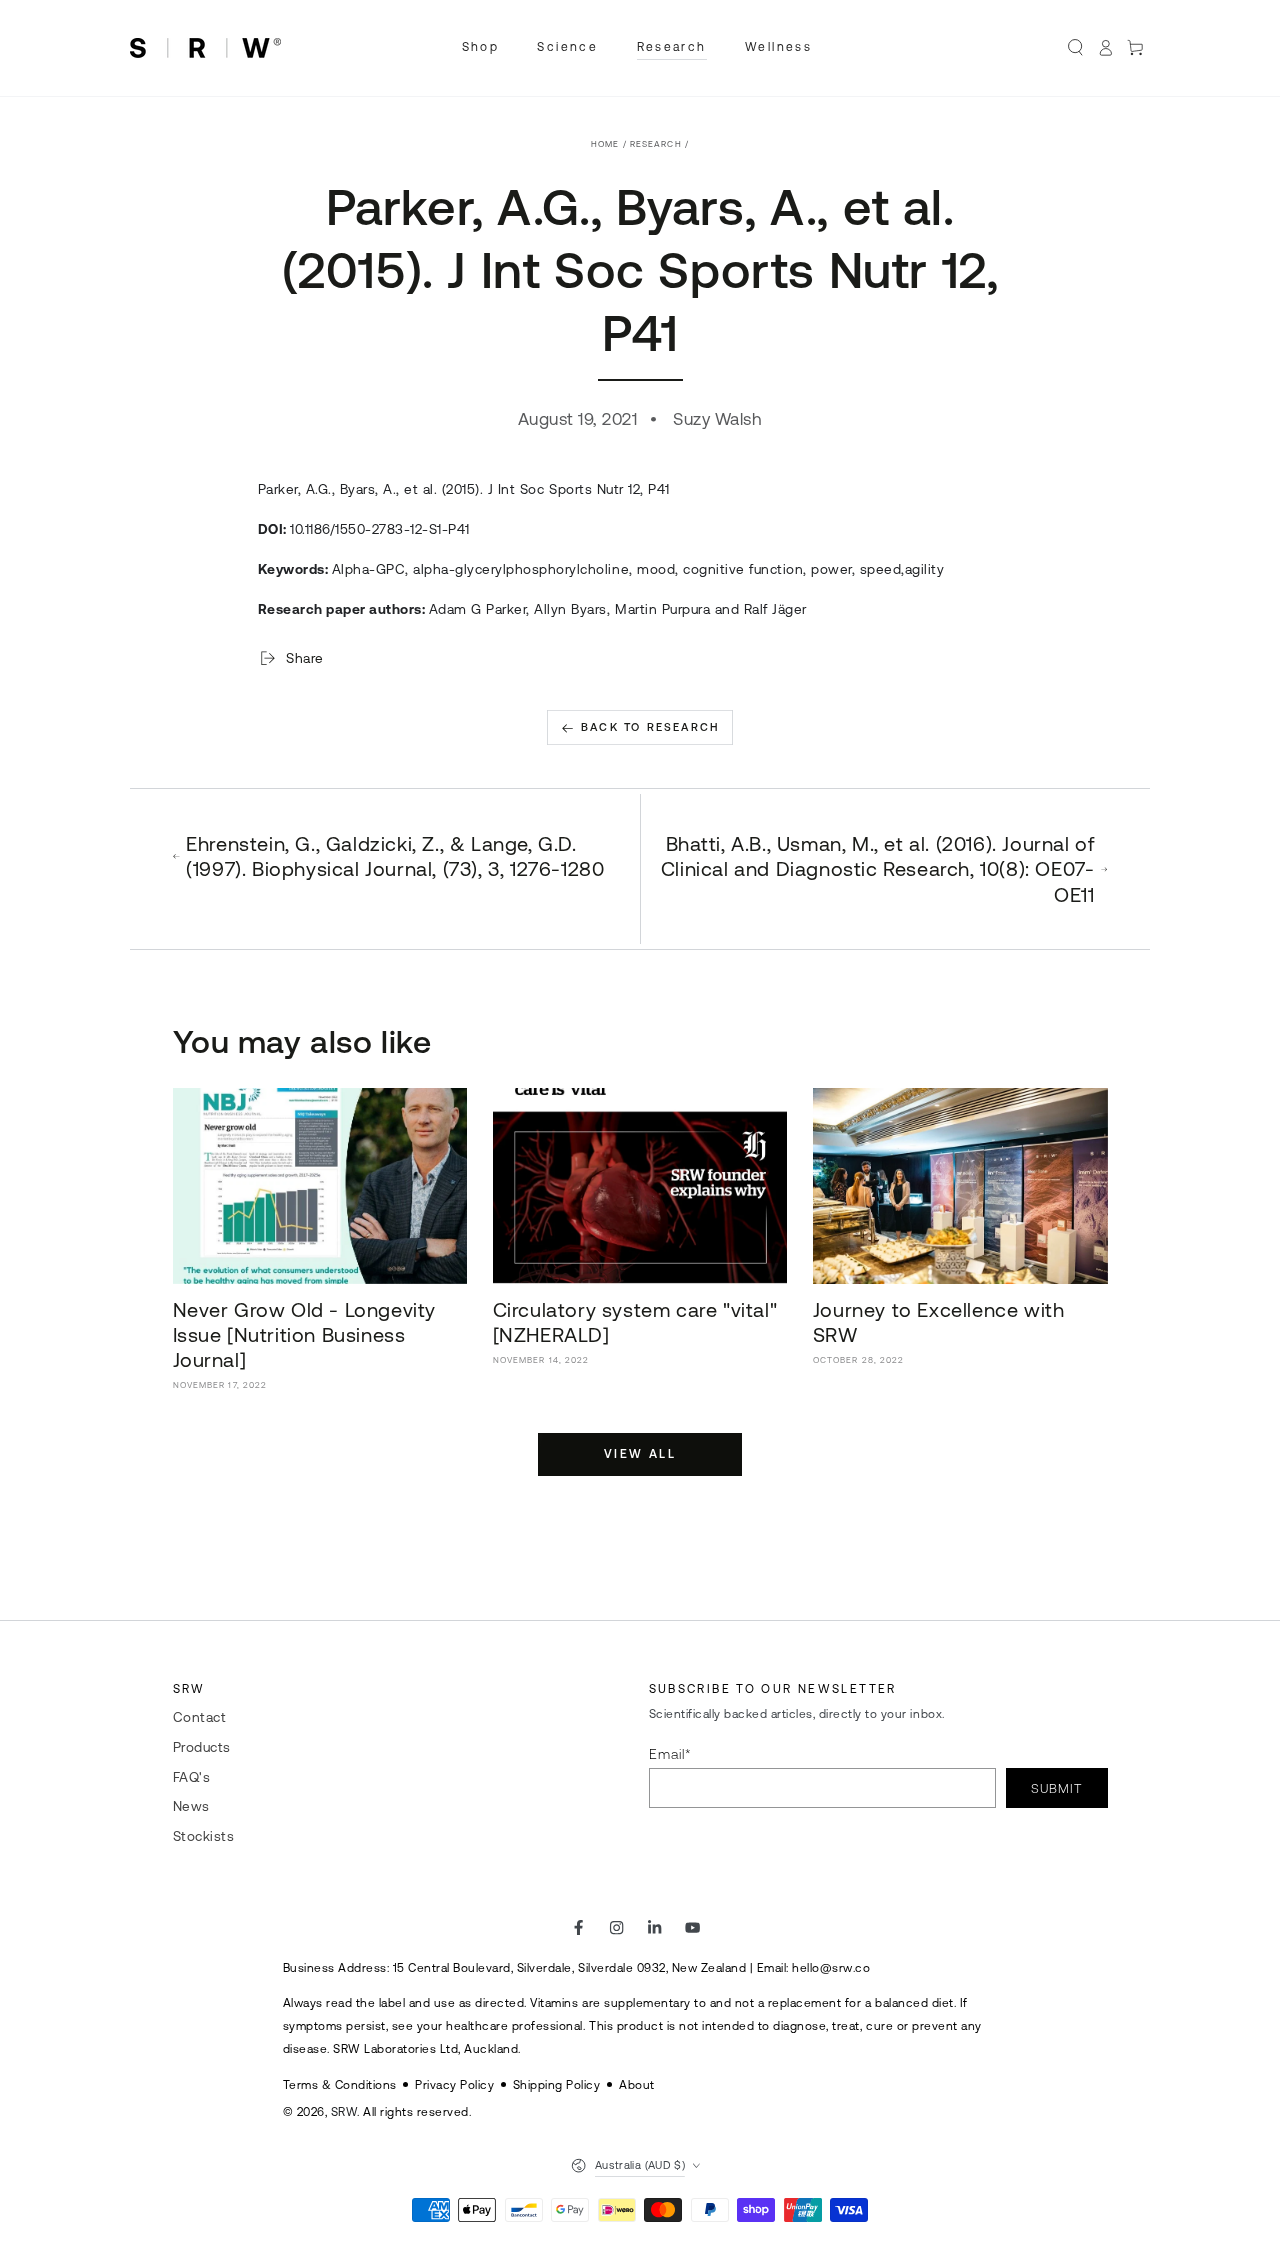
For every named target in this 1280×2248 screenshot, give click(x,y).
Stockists (204, 1836)
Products (202, 1747)
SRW (344, 2111)
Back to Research (650, 727)
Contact (200, 1717)
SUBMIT (1056, 1788)
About (637, 2084)
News (191, 1806)
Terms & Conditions (340, 2084)
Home (605, 144)
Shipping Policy (557, 2084)
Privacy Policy (454, 2084)
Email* (670, 1754)
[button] (1076, 47)
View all (640, 1454)
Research (656, 144)
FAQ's (192, 1777)
